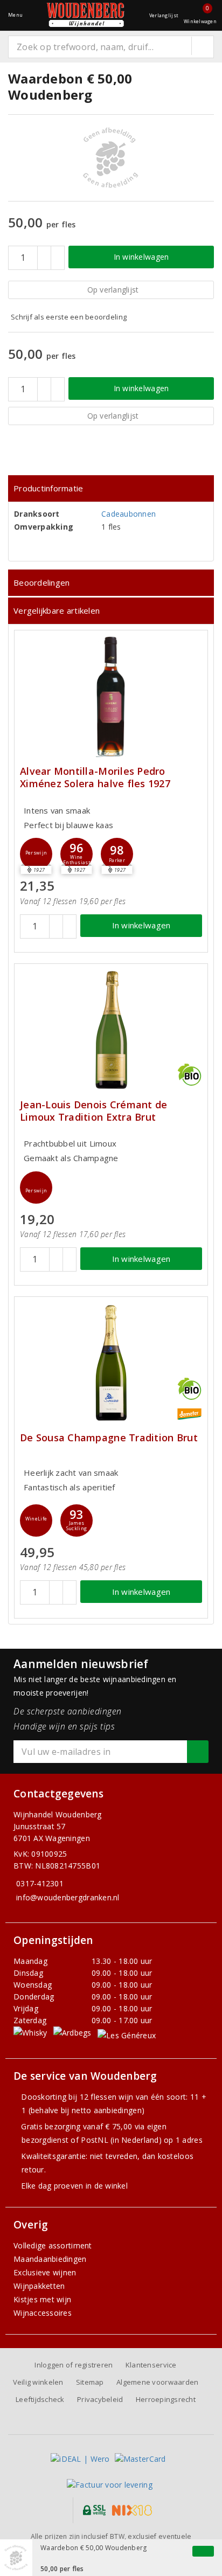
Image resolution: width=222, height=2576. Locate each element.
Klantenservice (151, 2365)
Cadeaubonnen (129, 514)
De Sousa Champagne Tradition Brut (109, 1438)
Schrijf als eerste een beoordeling (69, 317)
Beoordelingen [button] (41, 582)
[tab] (111, 488)
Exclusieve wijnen (45, 2272)
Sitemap (90, 2382)
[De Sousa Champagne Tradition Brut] (111, 1363)
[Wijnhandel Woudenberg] (86, 15)
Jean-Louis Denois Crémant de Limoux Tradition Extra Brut (93, 1111)
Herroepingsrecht (166, 2399)
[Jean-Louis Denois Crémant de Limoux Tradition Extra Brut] (111, 1030)
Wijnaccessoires (43, 2313)
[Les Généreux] (127, 2035)
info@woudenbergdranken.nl (68, 1897)
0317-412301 (40, 1883)
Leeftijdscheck (40, 2399)
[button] (36, 854)
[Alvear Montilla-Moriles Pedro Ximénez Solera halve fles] (111, 696)
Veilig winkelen (38, 2382)
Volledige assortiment (53, 2245)
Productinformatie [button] (48, 488)
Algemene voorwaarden (157, 2382)
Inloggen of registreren (74, 2365)
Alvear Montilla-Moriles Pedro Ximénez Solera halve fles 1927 (95, 777)
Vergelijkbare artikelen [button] (57, 610)
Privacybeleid (100, 2399)
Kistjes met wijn (42, 2299)
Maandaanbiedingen (50, 2259)
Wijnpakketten (39, 2286)
